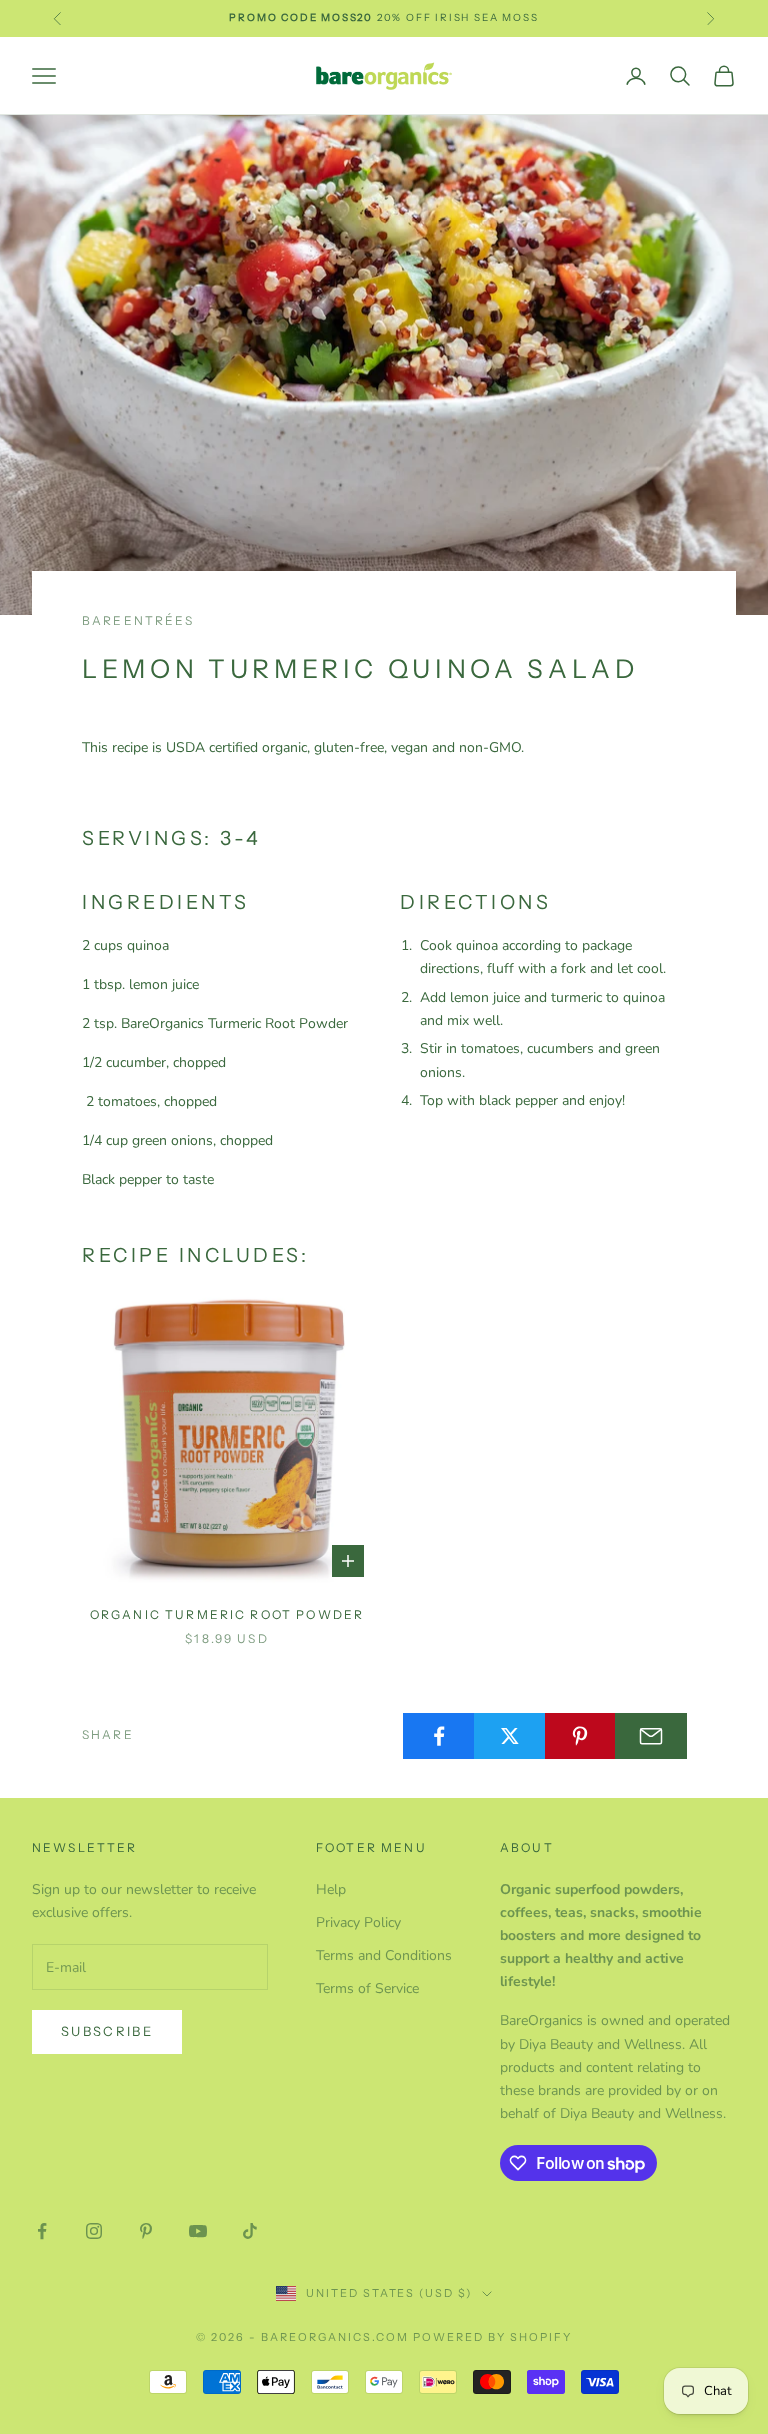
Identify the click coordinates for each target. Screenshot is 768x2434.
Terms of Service (367, 1988)
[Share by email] (651, 1736)
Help (331, 1889)
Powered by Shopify (492, 2337)
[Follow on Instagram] (94, 2231)
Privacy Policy (358, 1922)
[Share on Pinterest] (581, 1736)
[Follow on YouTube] (198, 2231)
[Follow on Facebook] (42, 2231)
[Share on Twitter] (510, 1736)
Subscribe (107, 2031)
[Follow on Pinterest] (146, 2231)
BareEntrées (138, 620)
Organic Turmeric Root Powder (227, 1614)
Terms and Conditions (384, 1955)
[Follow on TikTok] (250, 2231)
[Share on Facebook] (439, 1736)
